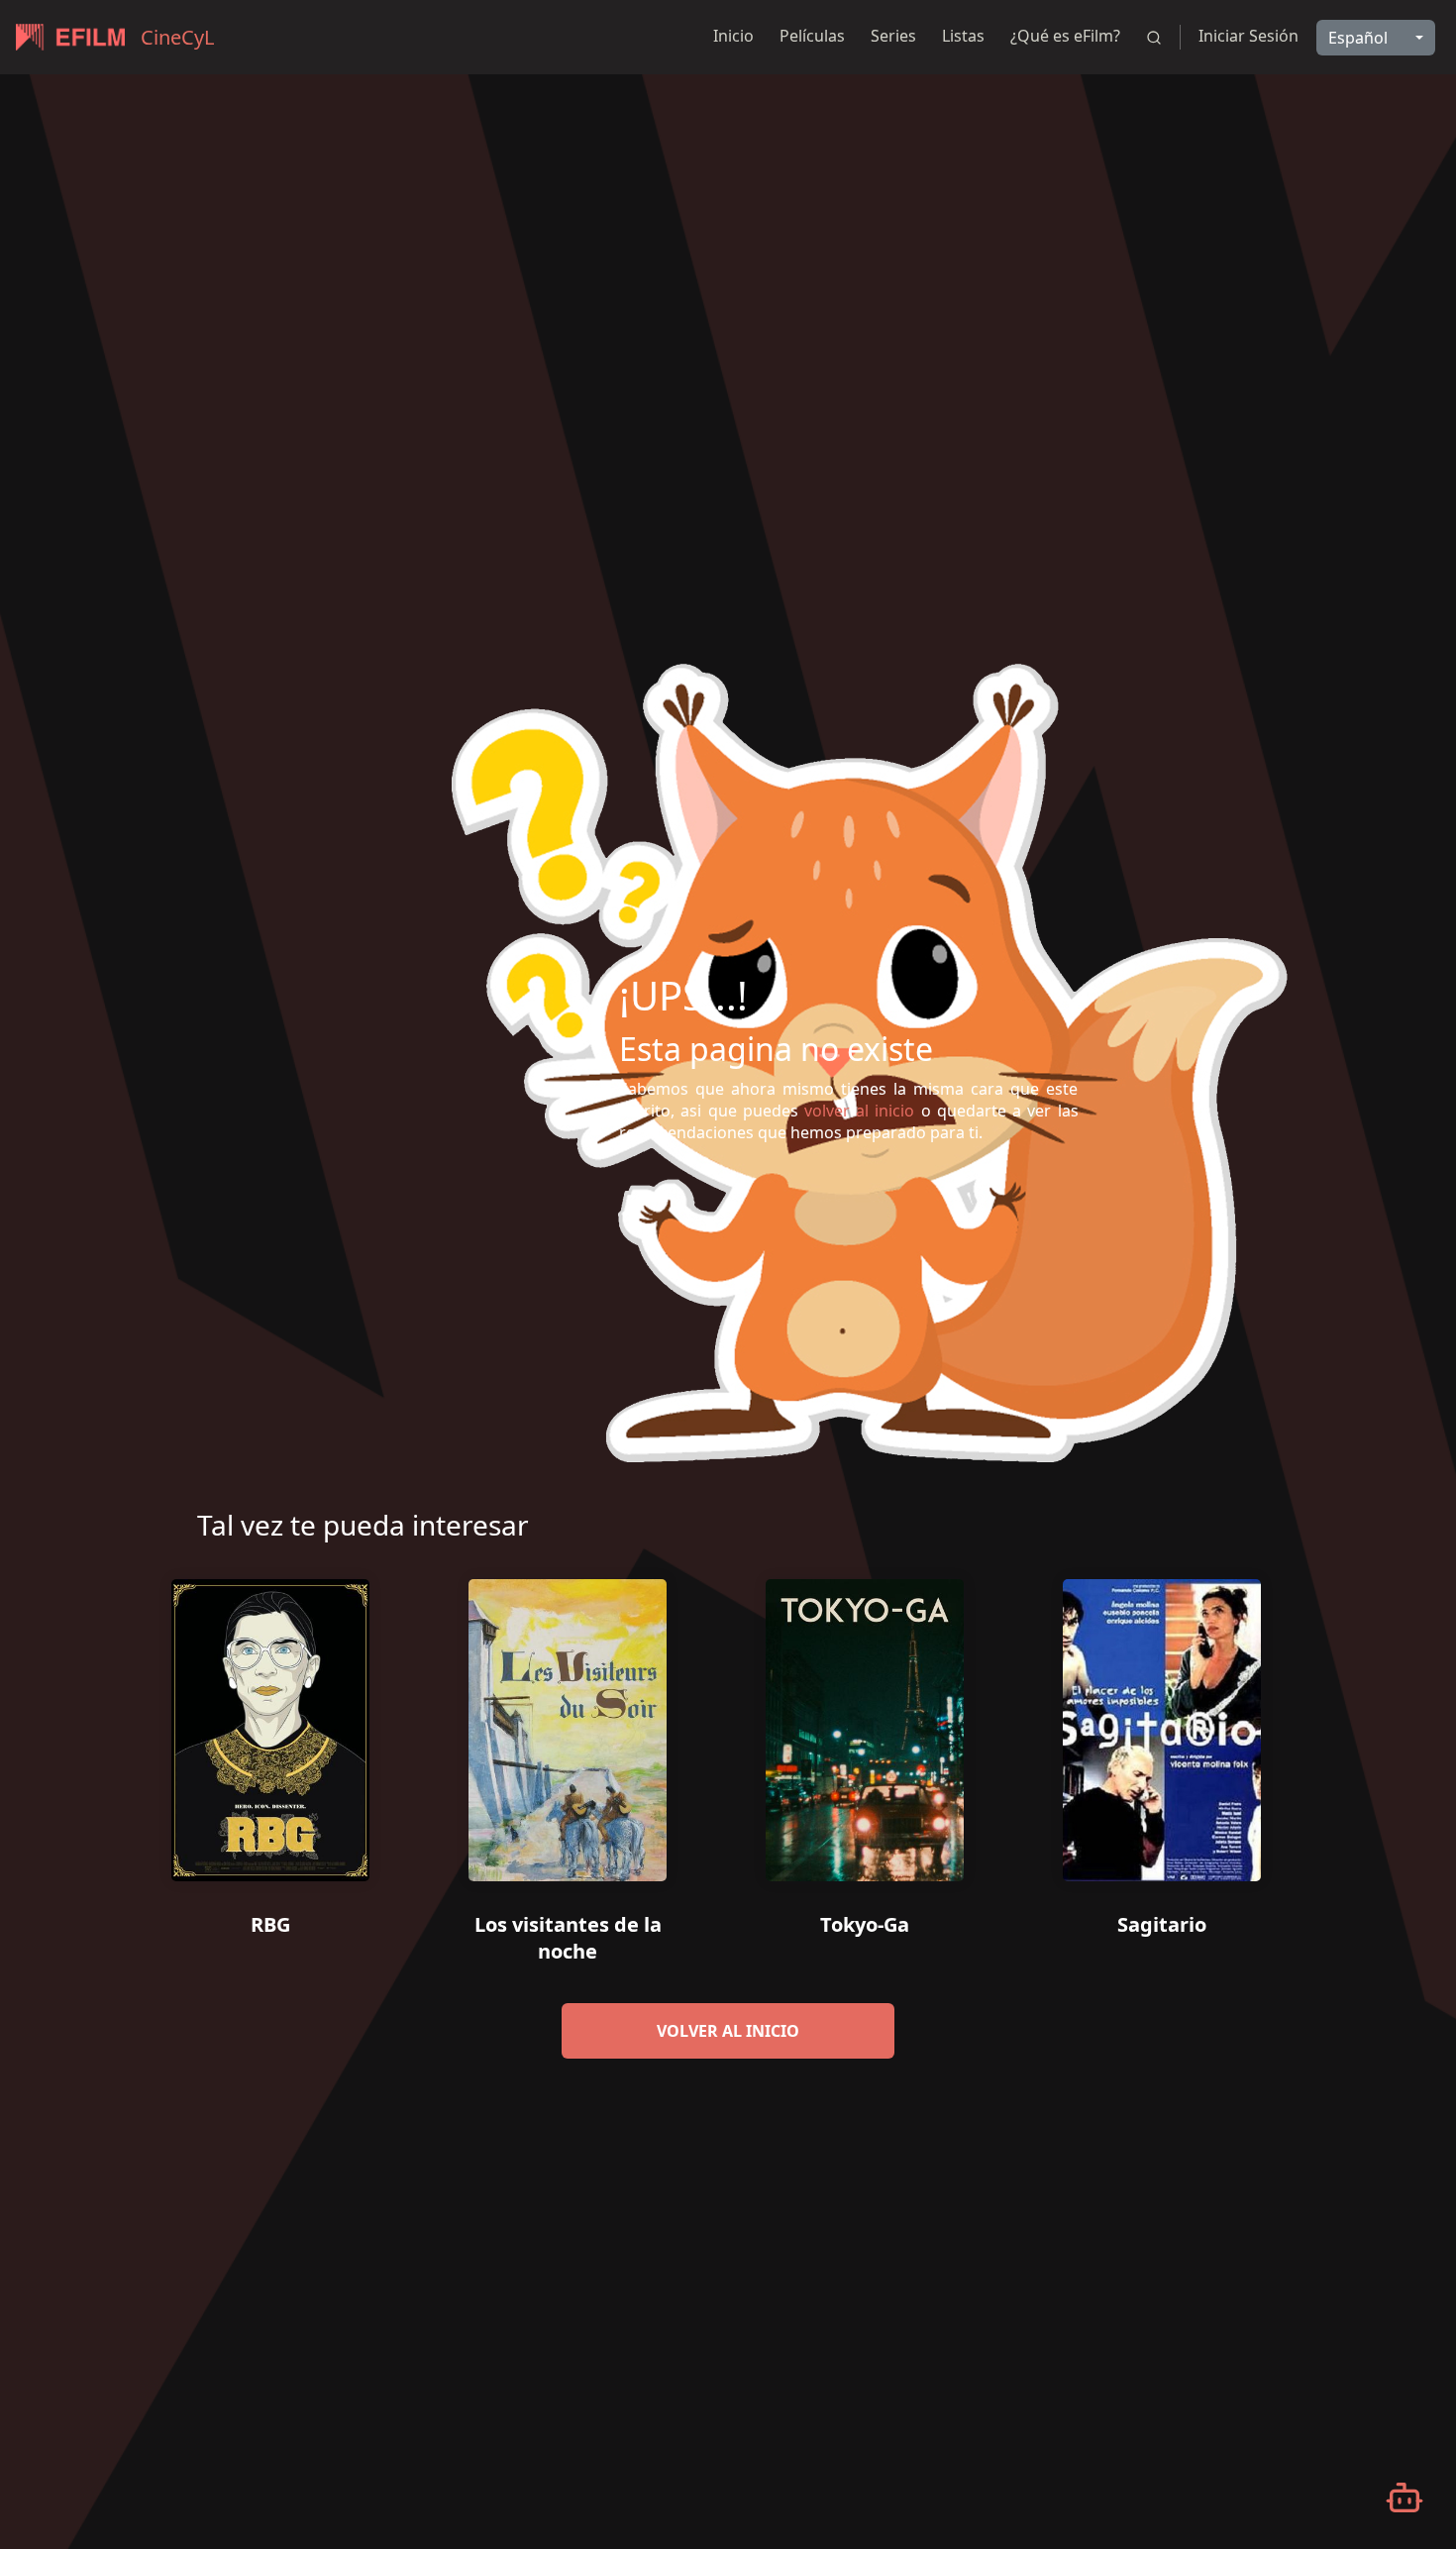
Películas (812, 36)
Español (1358, 38)
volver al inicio (728, 2031)
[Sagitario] (1162, 1723)
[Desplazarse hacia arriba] (1404, 75)
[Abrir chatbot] (1404, 2497)
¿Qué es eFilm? (1065, 36)
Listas (963, 36)
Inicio (733, 36)
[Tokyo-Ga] (865, 1723)
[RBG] (270, 1723)
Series (893, 36)
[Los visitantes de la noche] (568, 1723)
